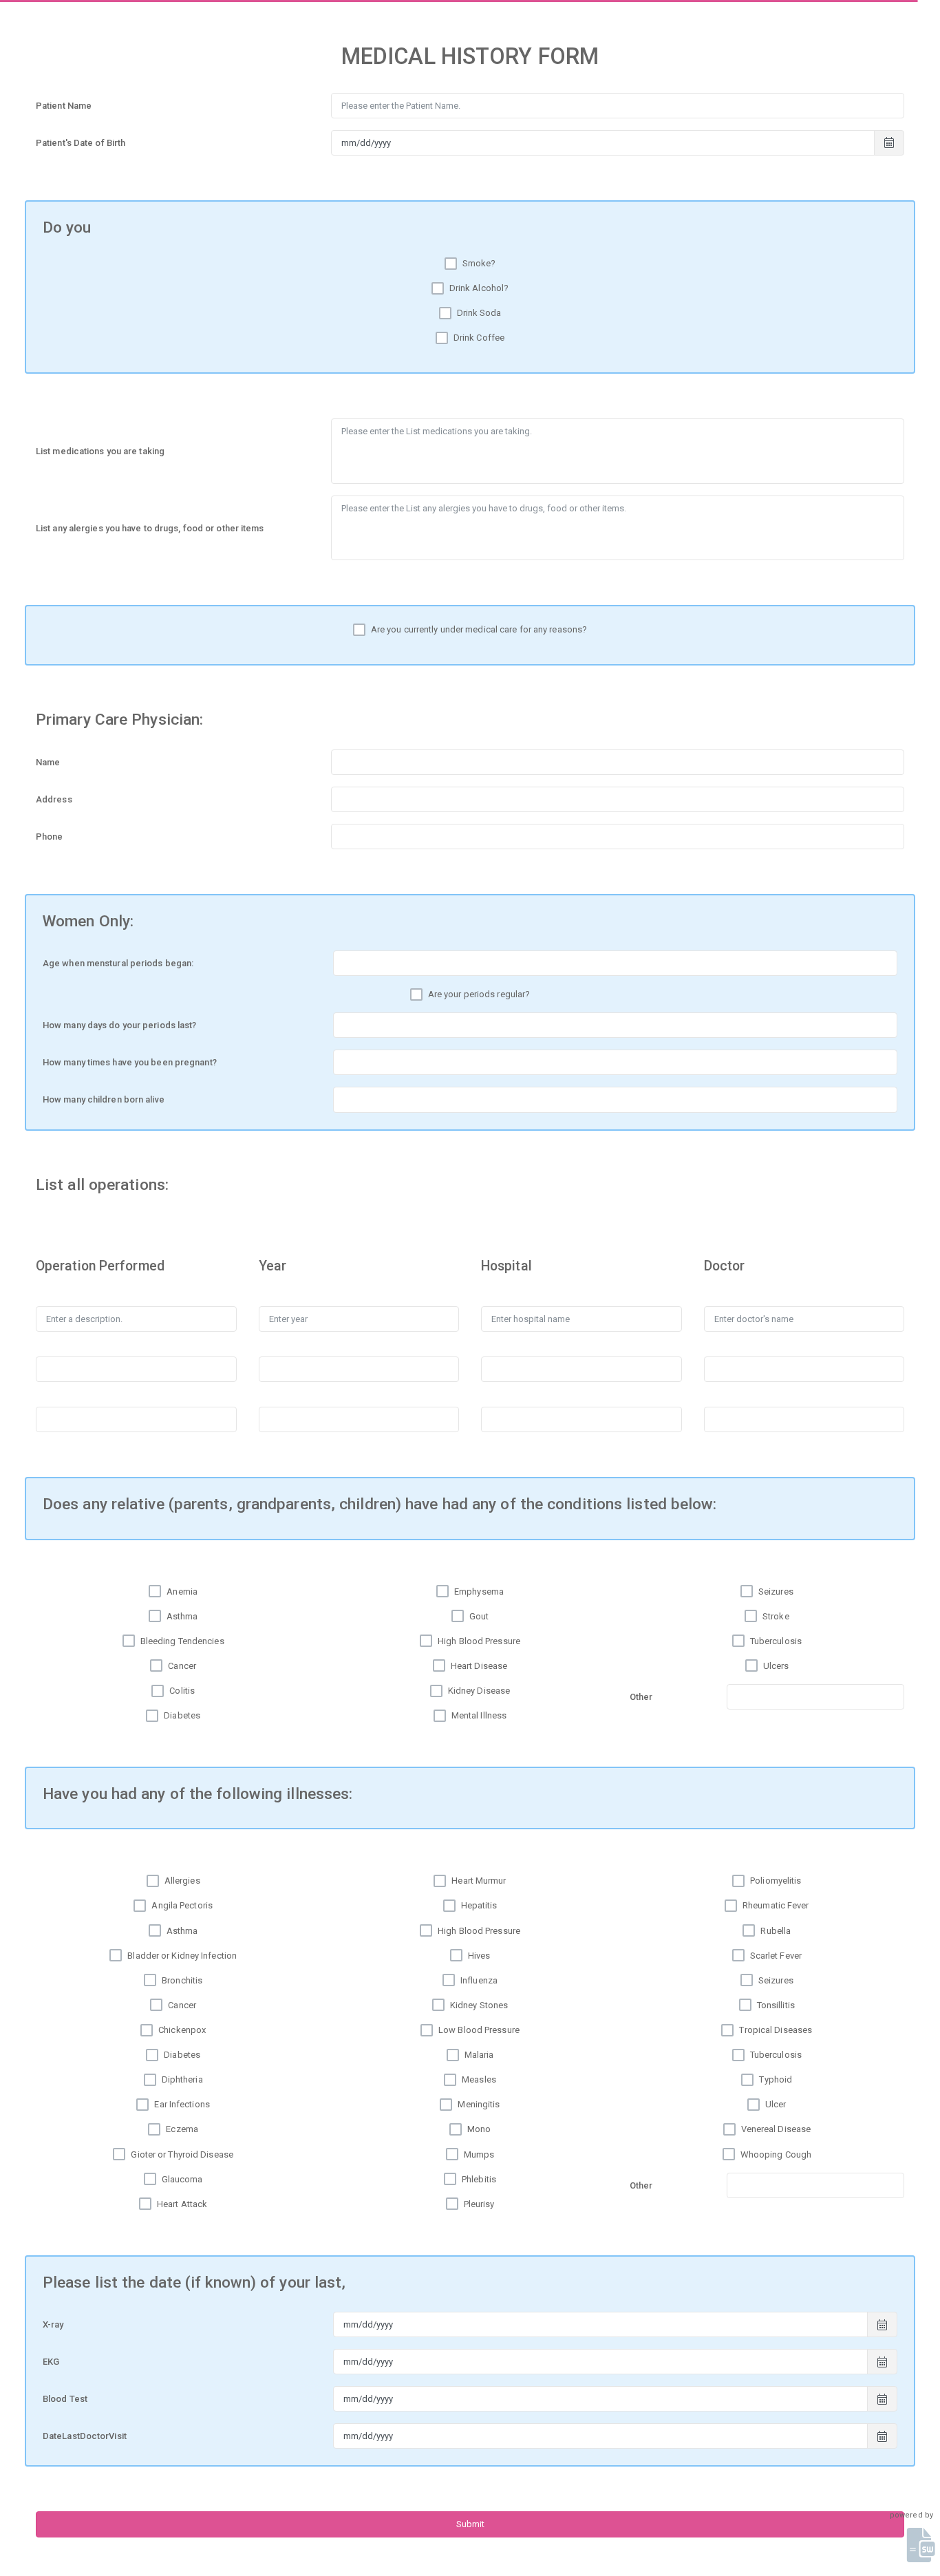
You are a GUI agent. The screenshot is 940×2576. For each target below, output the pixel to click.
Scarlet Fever (776, 1956)
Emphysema (479, 1592)
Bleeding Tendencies (182, 1641)
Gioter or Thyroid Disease (182, 2154)
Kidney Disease (479, 1691)
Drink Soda (479, 313)
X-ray (53, 2324)
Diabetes (182, 1715)
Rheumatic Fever (776, 1905)
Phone (50, 837)
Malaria (479, 2055)
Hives (479, 1956)
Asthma (182, 1616)
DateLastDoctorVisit (85, 2436)
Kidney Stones (479, 2005)
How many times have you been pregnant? (130, 1062)
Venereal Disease (776, 2129)
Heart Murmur (479, 1881)
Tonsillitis (776, 2005)
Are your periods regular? (479, 994)
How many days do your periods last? (120, 1025)
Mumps (479, 2154)
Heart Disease (479, 1666)
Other (641, 1697)
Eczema (182, 2129)
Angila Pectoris (182, 1905)
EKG (51, 2362)
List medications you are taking (100, 451)
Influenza (479, 1980)
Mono (479, 2129)
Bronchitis (182, 1980)
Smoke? (479, 263)
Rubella (776, 1931)
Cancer (182, 1666)
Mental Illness (479, 1715)
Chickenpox (182, 2030)
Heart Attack (182, 2204)
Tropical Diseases (776, 2030)
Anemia (182, 1592)
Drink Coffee (479, 338)
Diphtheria (182, 2079)
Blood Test (65, 2399)
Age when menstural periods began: (118, 963)
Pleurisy (479, 2204)
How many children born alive (104, 1099)
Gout (479, 1616)
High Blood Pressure (479, 1641)
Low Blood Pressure (479, 2030)
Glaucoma (182, 2179)
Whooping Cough (776, 2154)
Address (54, 799)
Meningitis (479, 2104)
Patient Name (64, 106)
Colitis (182, 1691)
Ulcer (776, 2104)
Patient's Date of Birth (81, 143)
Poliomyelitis (776, 1881)
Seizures (776, 1592)
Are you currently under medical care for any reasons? (479, 629)
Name (48, 762)
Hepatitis (479, 1905)
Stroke (776, 1616)
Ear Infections (182, 2104)
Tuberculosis (776, 1641)
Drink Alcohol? (479, 288)
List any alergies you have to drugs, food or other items (150, 528)
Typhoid (776, 2079)
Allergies (182, 1881)
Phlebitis (479, 2179)
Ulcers (776, 1666)
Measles (479, 2079)
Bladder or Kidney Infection (182, 1956)
